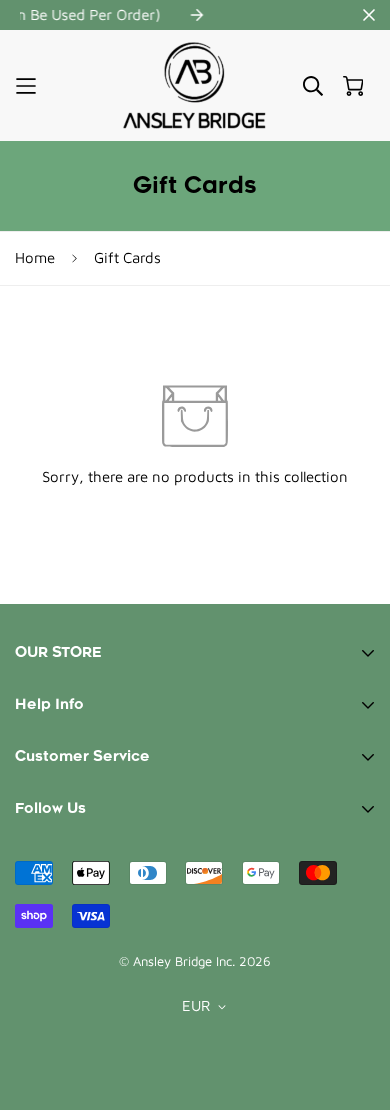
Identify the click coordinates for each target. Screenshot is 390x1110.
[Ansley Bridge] (195, 85)
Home (35, 257)
